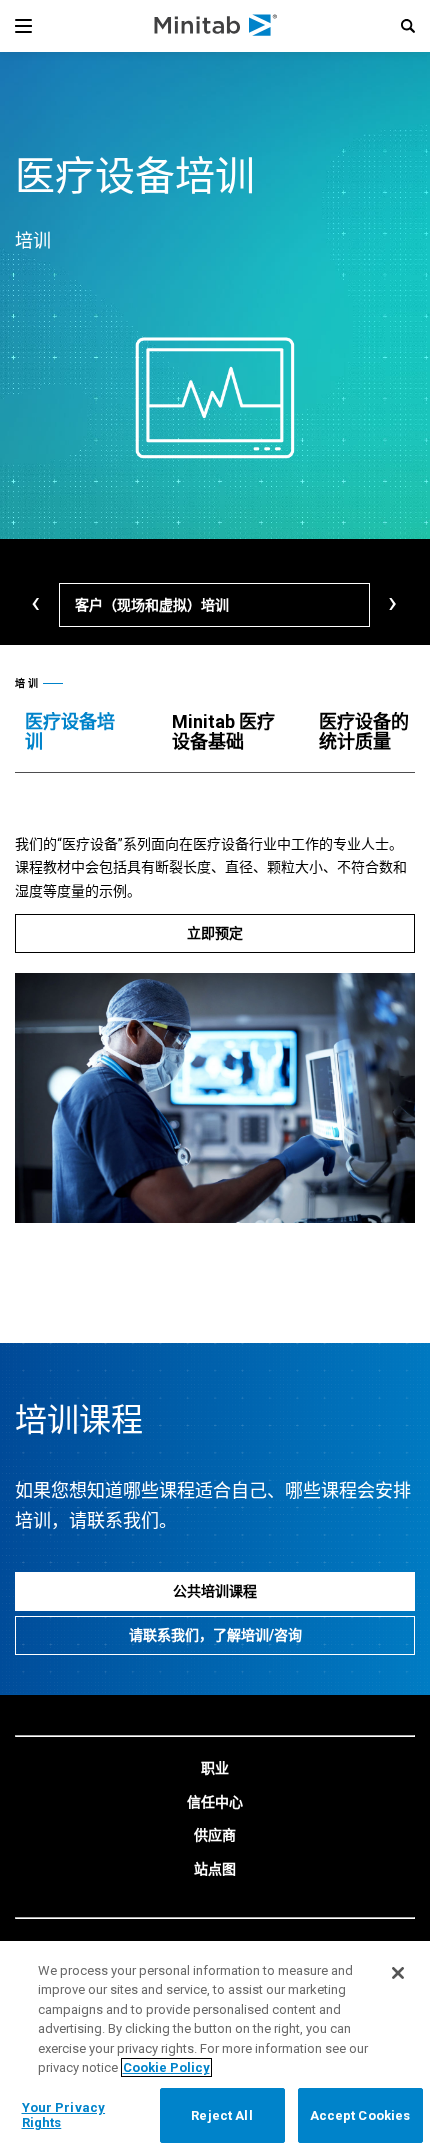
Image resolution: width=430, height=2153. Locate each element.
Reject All (221, 2115)
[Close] (398, 1973)
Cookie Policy (166, 2067)
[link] (215, 1769)
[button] (408, 26)
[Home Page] (216, 26)
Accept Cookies (360, 2115)
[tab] (78, 732)
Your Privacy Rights (64, 2115)
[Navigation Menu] (23, 26)
